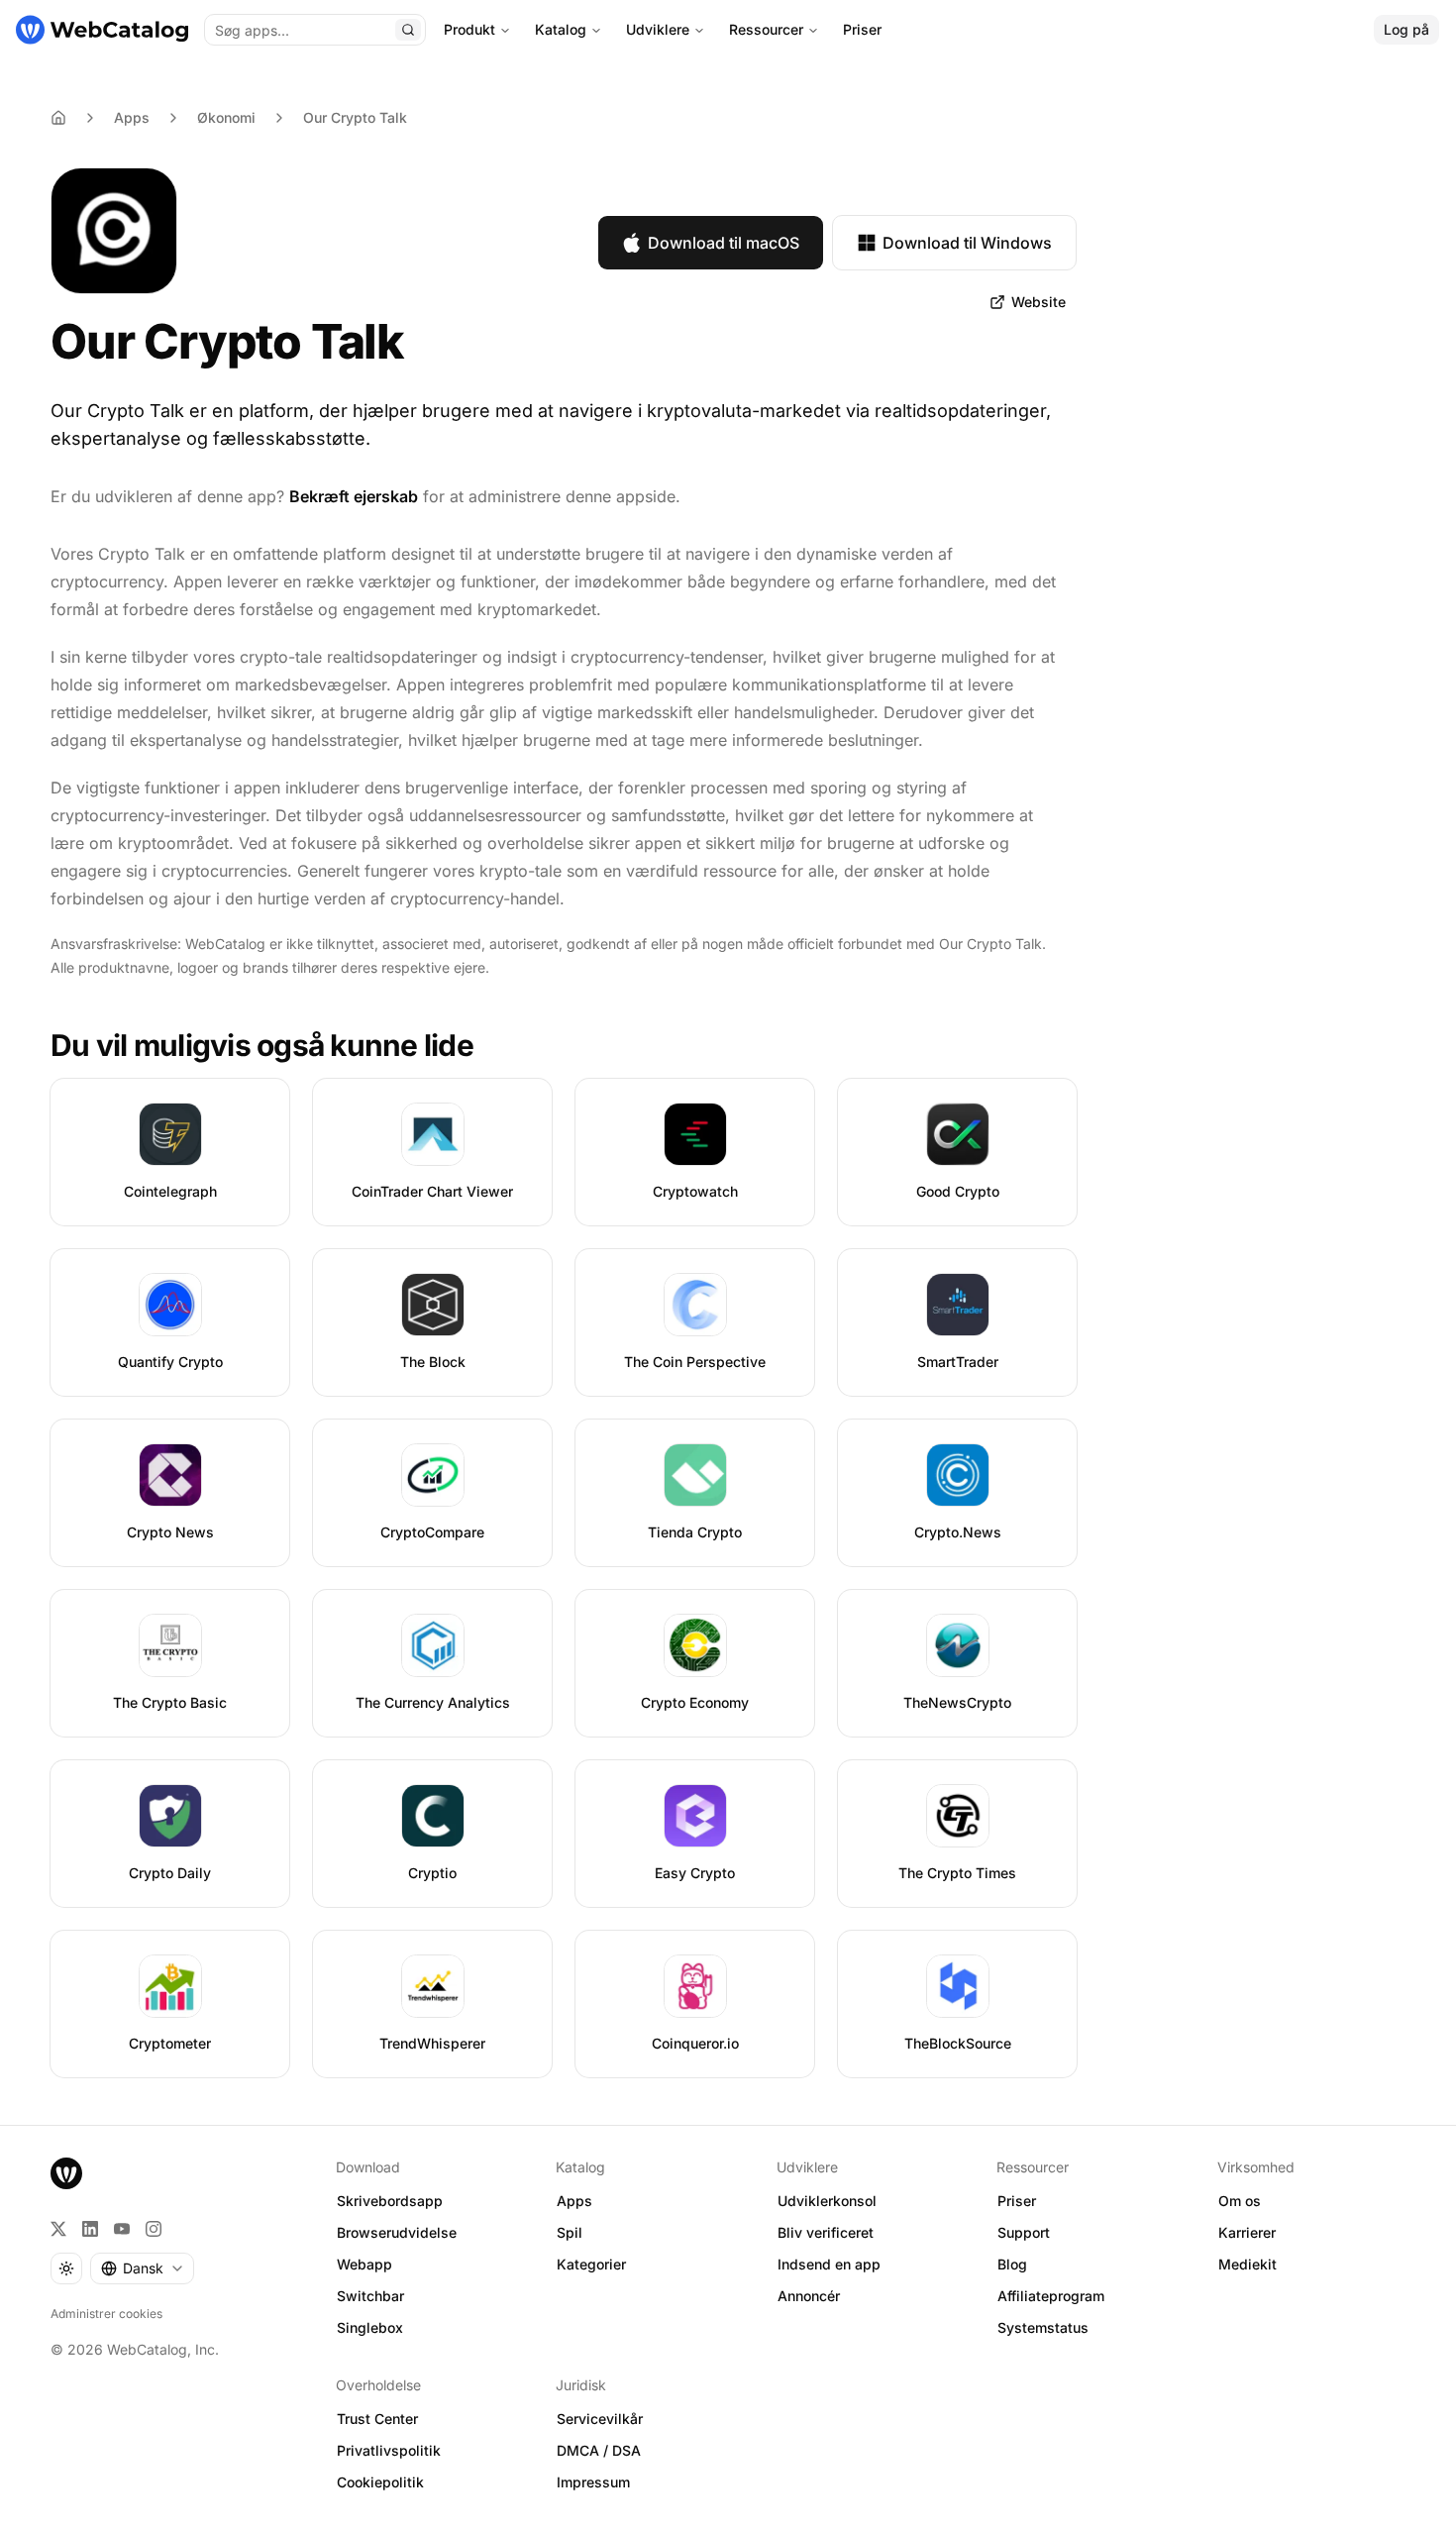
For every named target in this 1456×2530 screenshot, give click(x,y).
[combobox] (142, 2268)
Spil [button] (570, 2232)
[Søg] (408, 30)
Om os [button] (1240, 2201)
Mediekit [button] (1248, 2264)
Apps (132, 117)
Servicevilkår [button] (600, 2419)
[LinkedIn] (90, 2229)
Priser (862, 29)
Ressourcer (766, 29)
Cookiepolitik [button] (380, 2482)
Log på (1406, 29)
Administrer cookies (106, 2314)
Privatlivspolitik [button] (389, 2450)
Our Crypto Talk (355, 117)
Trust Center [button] (377, 2419)
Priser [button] (1017, 2201)
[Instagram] (154, 2229)
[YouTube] (122, 2229)
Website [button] (1039, 302)
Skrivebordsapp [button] (390, 2201)
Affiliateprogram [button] (1051, 2296)
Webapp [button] (364, 2264)
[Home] (58, 118)
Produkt (469, 29)
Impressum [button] (593, 2482)
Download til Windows (967, 243)
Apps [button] (574, 2201)
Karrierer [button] (1247, 2232)
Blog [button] (1012, 2264)
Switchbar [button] (370, 2296)
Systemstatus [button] (1043, 2327)
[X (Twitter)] (58, 2229)
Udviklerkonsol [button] (827, 2201)
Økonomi (226, 117)
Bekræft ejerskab (354, 496)
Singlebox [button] (370, 2327)
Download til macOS (724, 243)
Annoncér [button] (809, 2296)
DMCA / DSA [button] (599, 2450)
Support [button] (1024, 2232)
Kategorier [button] (591, 2264)
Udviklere (658, 29)
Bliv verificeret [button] (826, 2232)
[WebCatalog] (66, 2173)
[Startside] (102, 30)
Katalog (561, 29)
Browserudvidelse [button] (397, 2232)
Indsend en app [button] (829, 2264)
